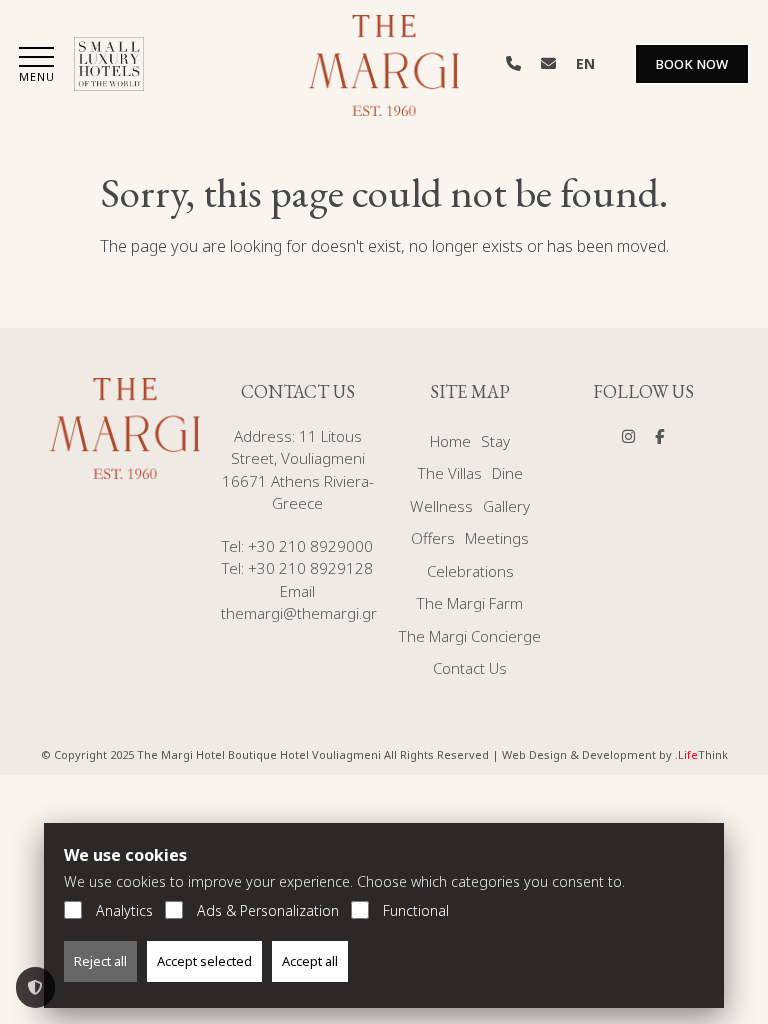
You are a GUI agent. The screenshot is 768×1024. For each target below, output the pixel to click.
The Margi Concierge (470, 636)
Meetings (497, 538)
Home (450, 441)
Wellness (441, 506)
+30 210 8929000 (310, 546)
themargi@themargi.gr (299, 613)
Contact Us (470, 668)
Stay (495, 441)
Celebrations (470, 571)
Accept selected (204, 961)
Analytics (124, 910)
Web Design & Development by (615, 754)
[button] (37, 66)
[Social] (628, 436)
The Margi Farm (470, 603)
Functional (416, 910)
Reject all (100, 961)
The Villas (450, 473)
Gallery (506, 506)
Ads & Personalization (268, 910)
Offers (433, 538)
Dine (507, 473)
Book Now (692, 64)
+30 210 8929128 (310, 568)
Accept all (310, 961)
